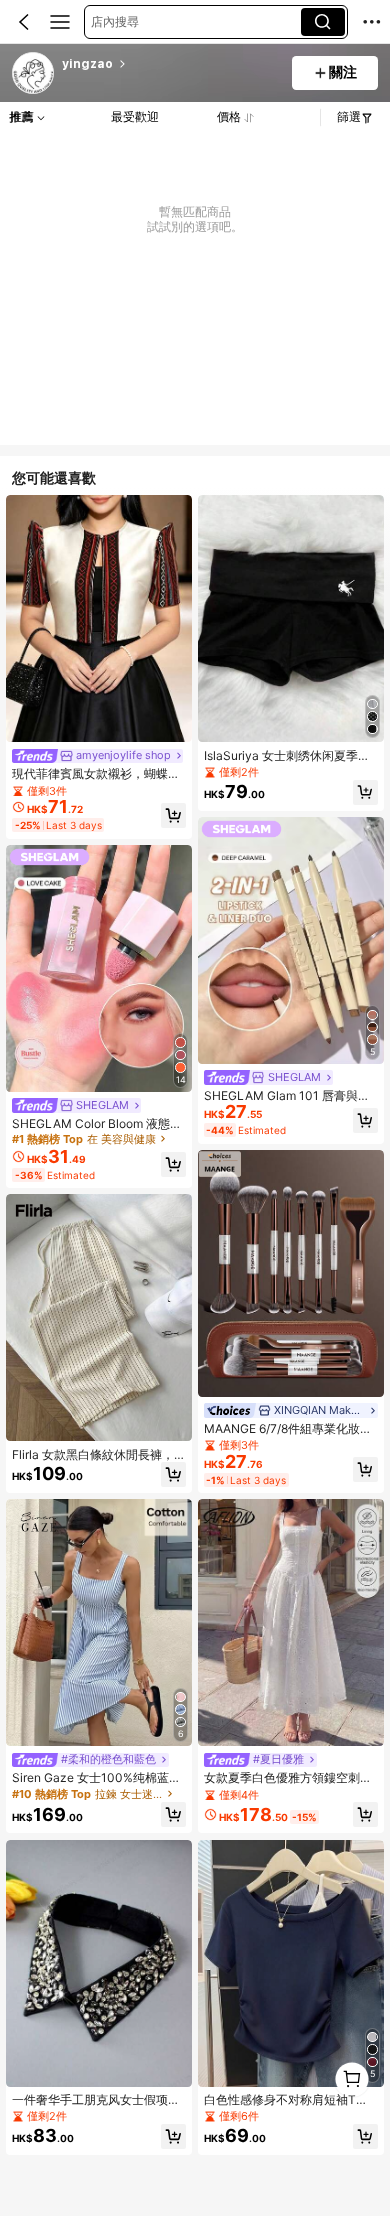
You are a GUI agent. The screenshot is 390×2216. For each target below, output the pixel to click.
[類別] (60, 22)
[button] (24, 22)
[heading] (170, 64)
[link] (34, 74)
